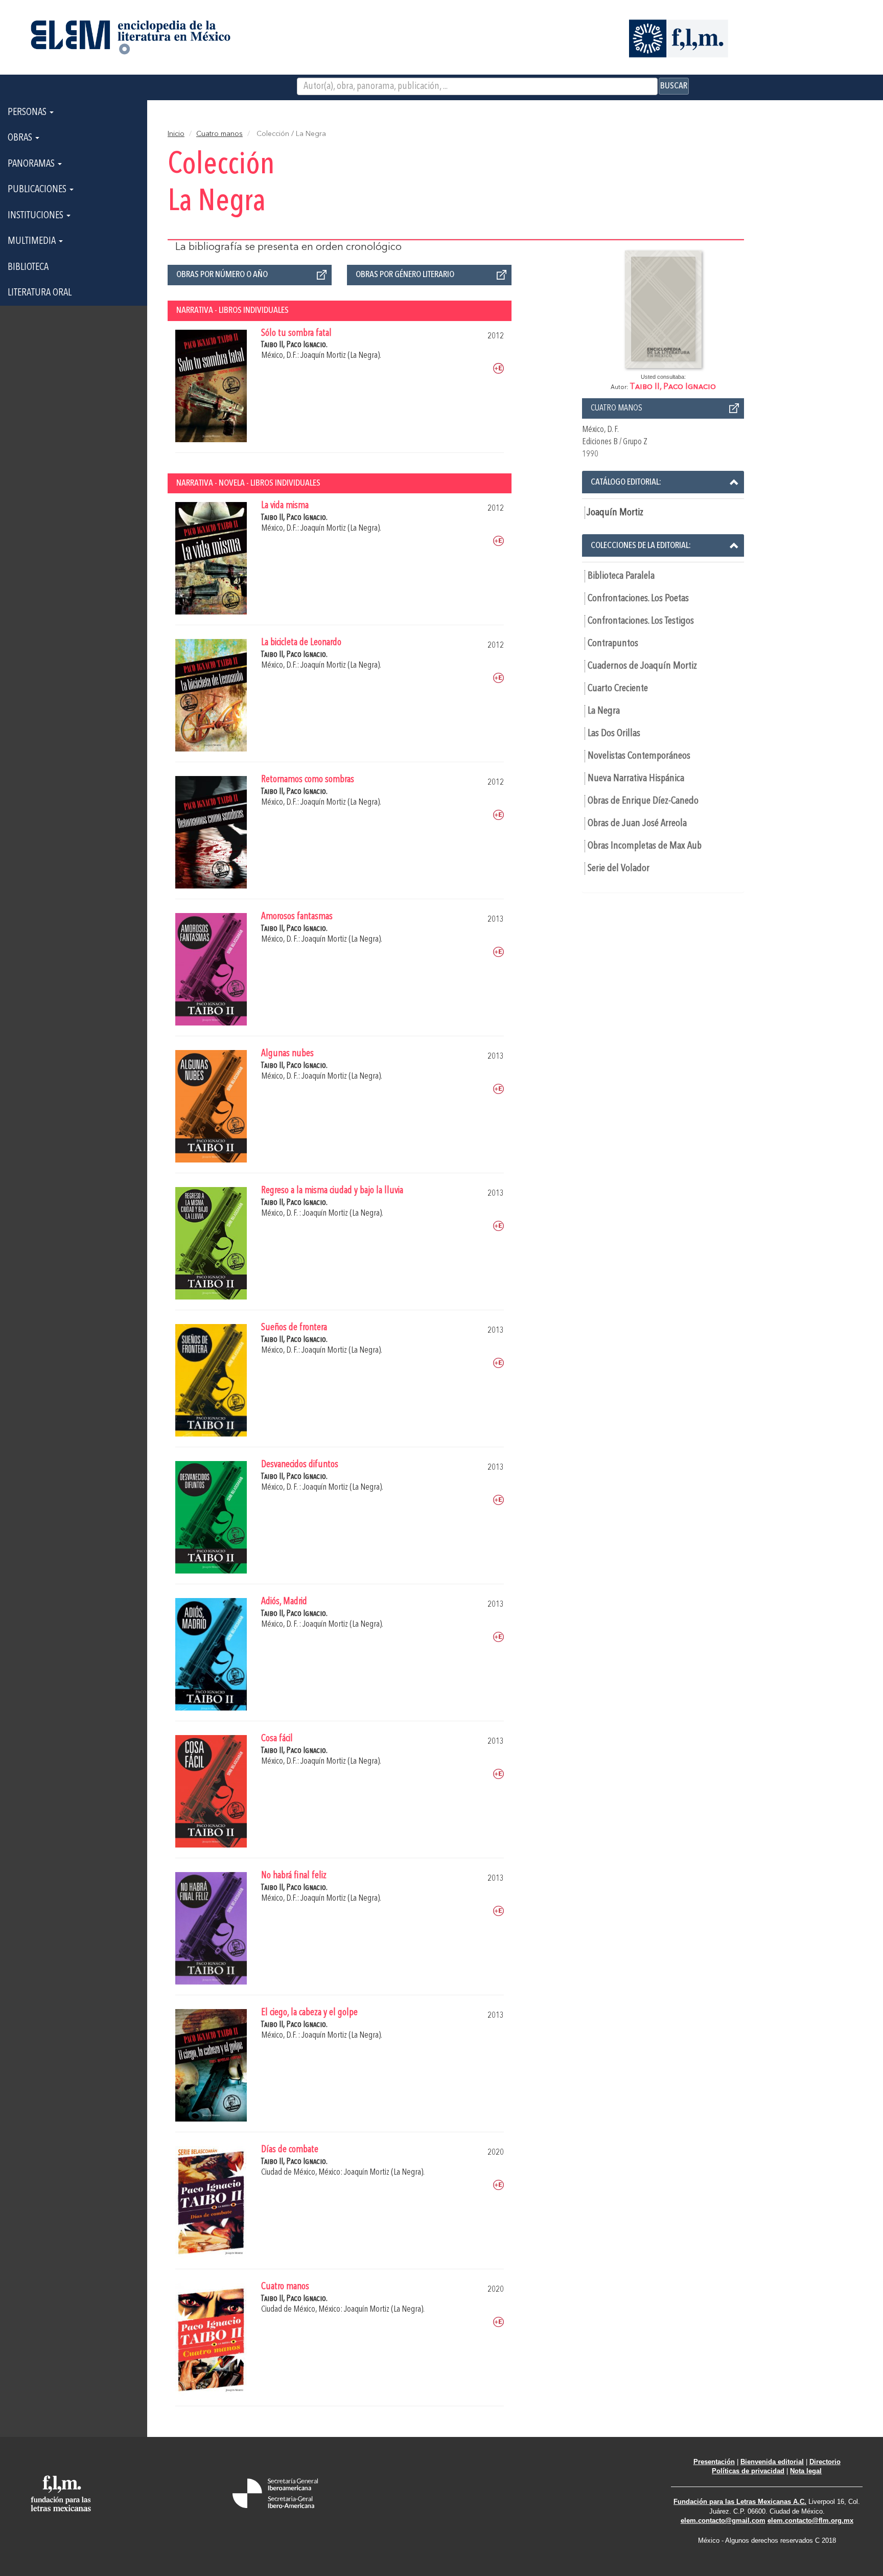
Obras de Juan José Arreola (637, 824)
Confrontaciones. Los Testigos (641, 621)
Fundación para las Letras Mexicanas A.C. (740, 2502)
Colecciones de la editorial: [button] (641, 545)
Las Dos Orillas (614, 734)
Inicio (176, 134)
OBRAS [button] (21, 138)
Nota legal (806, 2471)
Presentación (714, 2462)
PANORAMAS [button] (32, 164)
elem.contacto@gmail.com (723, 2521)
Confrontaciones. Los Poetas (638, 599)
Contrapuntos (613, 644)
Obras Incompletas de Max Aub (645, 846)
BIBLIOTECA (28, 267)
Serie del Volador (619, 869)
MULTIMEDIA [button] (33, 241)
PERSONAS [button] (28, 112)
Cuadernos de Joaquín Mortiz (642, 666)
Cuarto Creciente (618, 689)
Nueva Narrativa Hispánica (636, 779)
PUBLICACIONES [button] (38, 190)
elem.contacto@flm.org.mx (810, 2521)
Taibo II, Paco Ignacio (673, 387)
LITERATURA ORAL (40, 293)
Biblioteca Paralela (621, 576)
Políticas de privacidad (748, 2471)
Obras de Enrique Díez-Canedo (643, 801)
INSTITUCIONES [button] (37, 216)
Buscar (674, 86)
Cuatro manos (219, 134)
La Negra (604, 711)
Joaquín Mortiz (615, 513)
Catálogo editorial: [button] (626, 482)
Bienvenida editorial (772, 2462)
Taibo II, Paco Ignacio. (294, 345)
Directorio (825, 2462)
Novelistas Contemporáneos (639, 756)
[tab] (663, 482)
